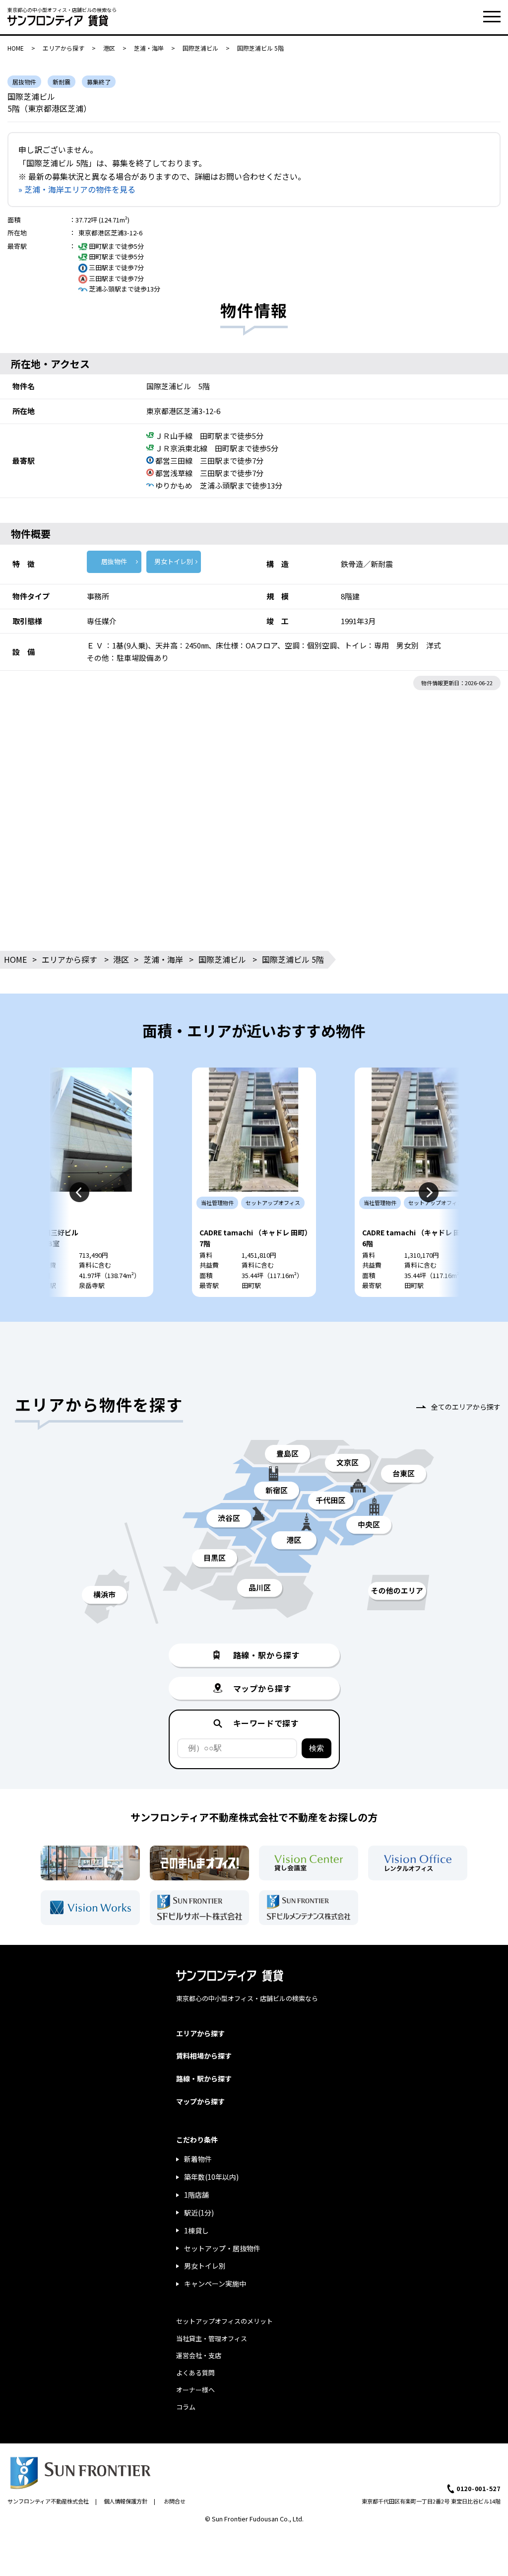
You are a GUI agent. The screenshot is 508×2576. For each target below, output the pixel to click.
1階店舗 (196, 2195)
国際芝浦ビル (200, 48)
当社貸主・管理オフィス (212, 2338)
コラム (186, 2407)
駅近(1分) (199, 2213)
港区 (109, 48)
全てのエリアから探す (466, 1407)
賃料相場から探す (204, 2056)
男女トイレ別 (174, 561)
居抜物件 (114, 561)
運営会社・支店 (199, 2355)
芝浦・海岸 (149, 48)
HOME (16, 48)
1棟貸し (196, 2230)
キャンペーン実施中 (215, 2284)
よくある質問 (195, 2373)
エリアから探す (63, 48)
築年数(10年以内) (211, 2177)
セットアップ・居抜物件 (222, 2248)
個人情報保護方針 (126, 2501)
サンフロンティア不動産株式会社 (48, 2501)
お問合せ (175, 2501)
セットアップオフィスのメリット (224, 2321)
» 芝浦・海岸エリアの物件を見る (77, 189)
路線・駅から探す (204, 2078)
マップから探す (200, 2101)
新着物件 (198, 2159)
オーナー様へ (195, 2390)
